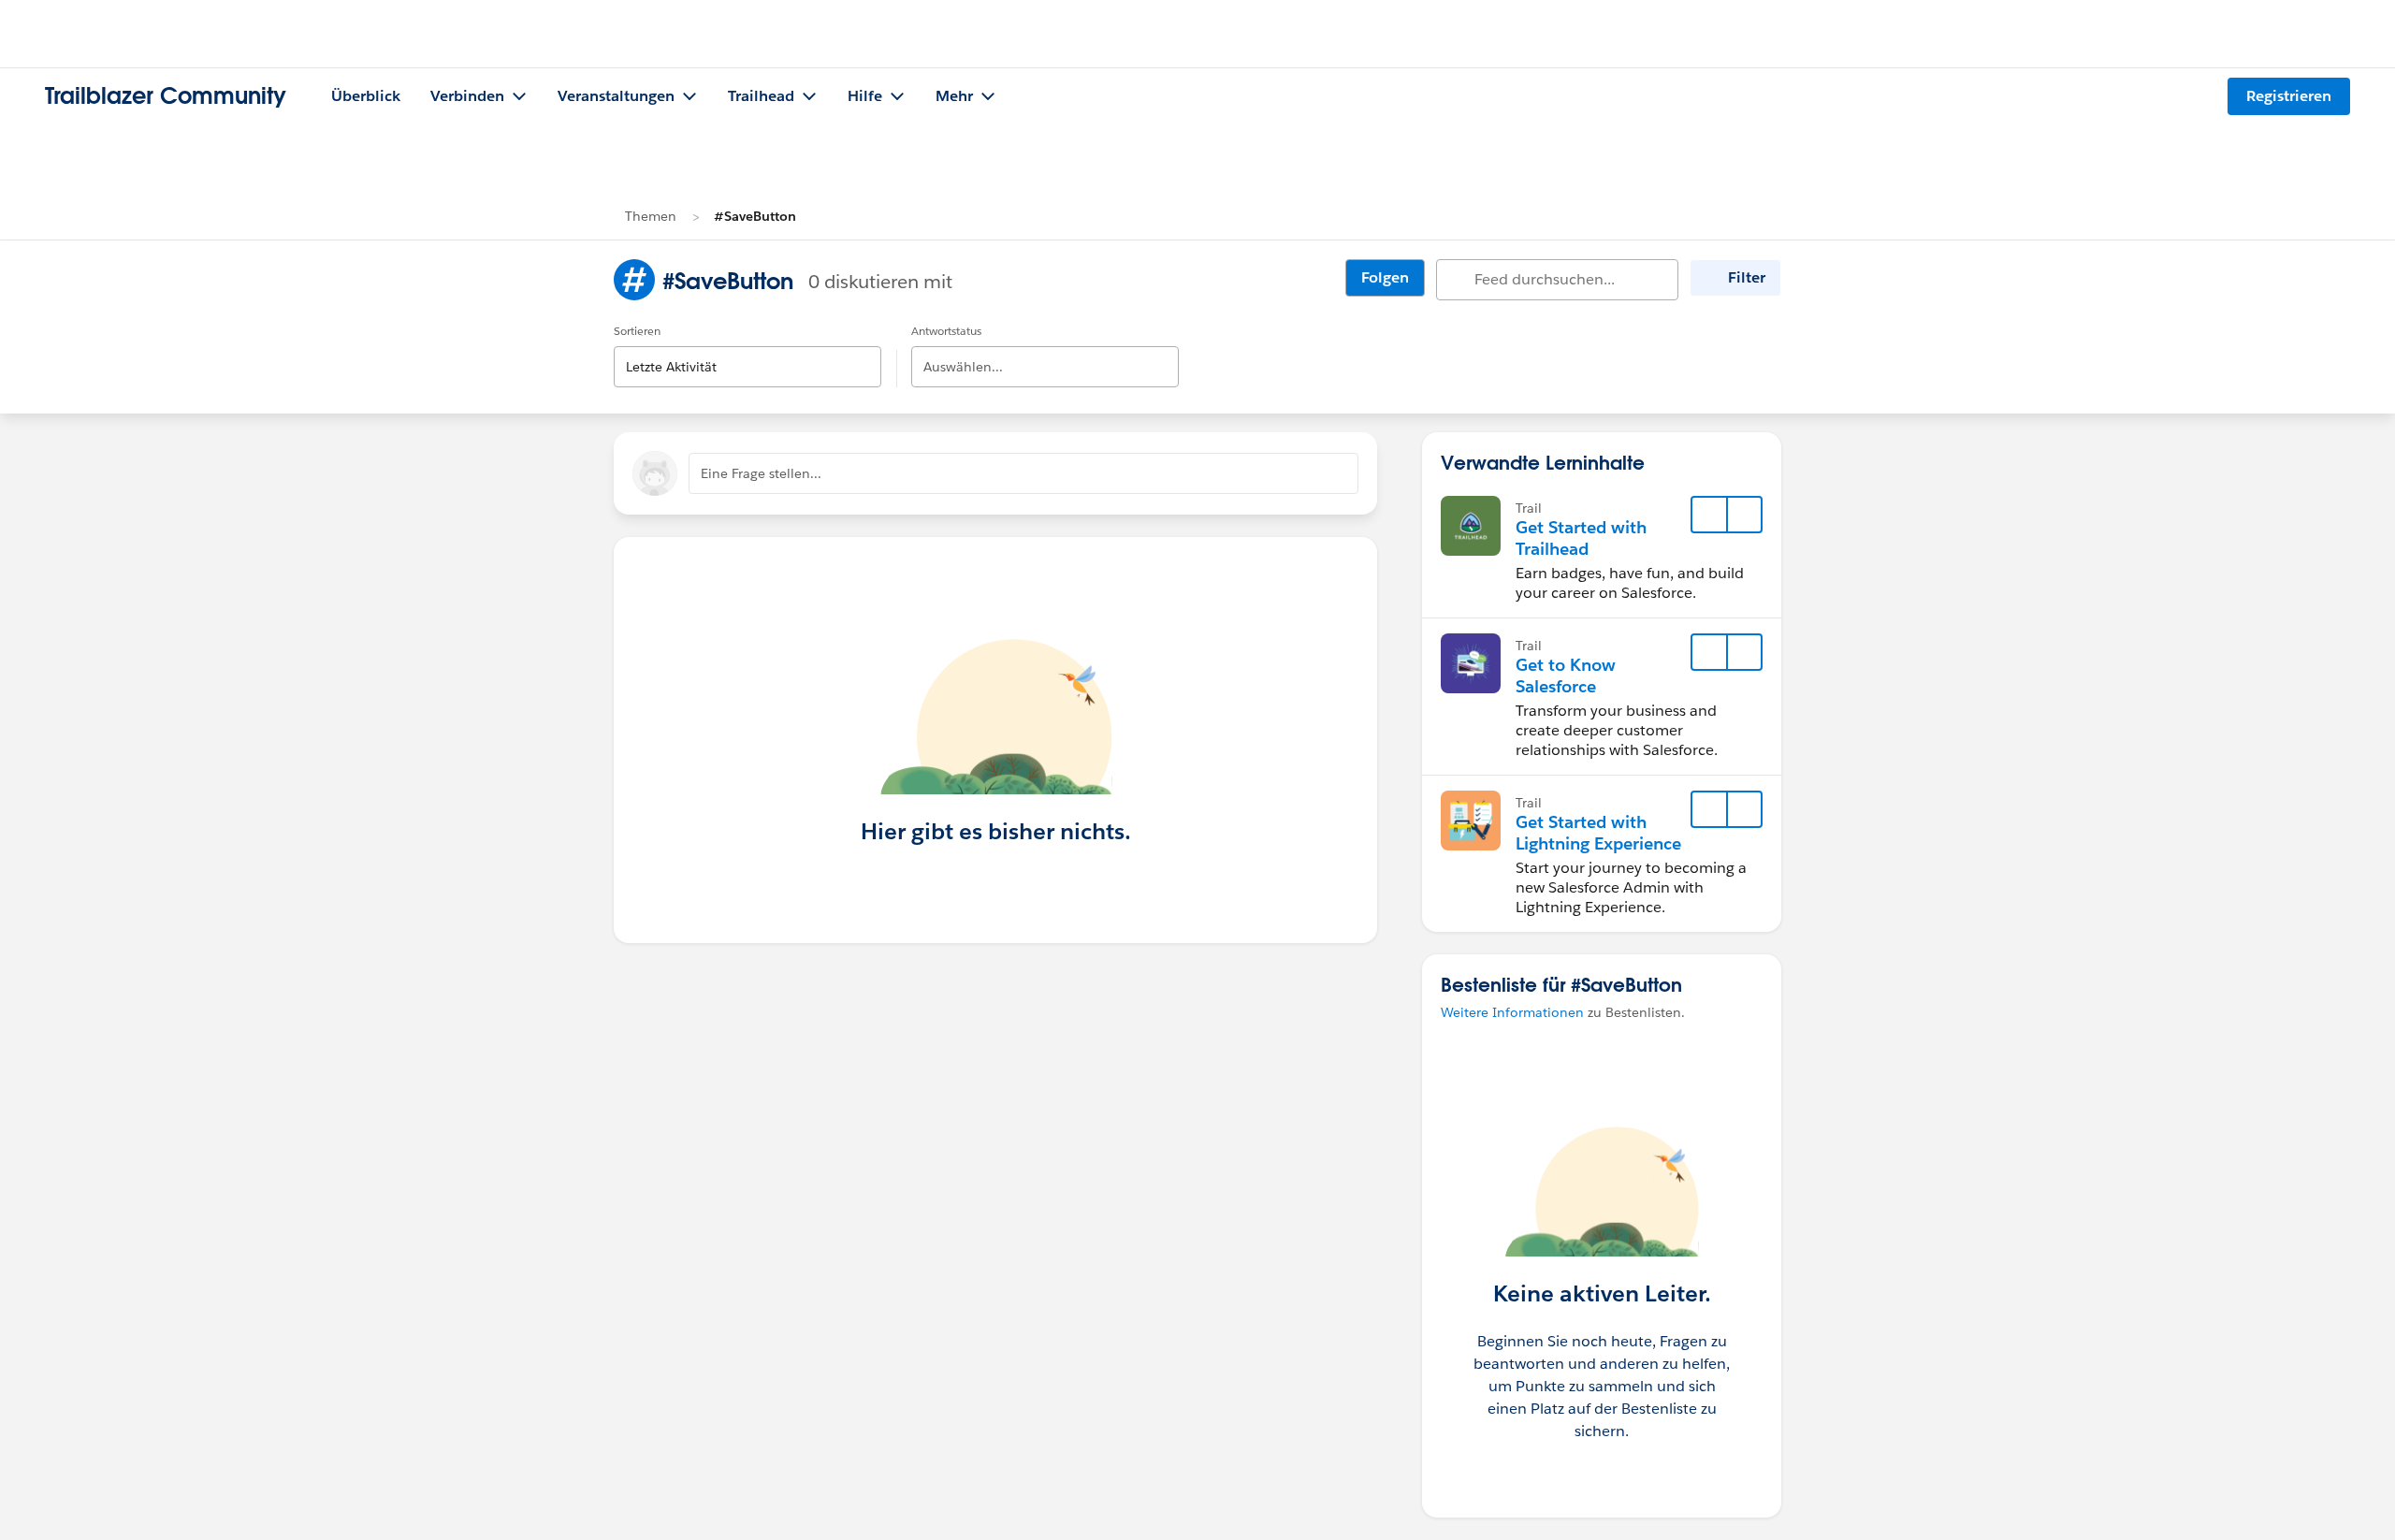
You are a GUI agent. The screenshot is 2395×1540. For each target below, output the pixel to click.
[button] (1744, 515)
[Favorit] (1709, 515)
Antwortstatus (946, 331)
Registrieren (2289, 96)
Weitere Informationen (1512, 1012)
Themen (651, 216)
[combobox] (748, 351)
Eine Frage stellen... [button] (761, 473)
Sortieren (637, 331)
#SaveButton (755, 216)
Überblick (366, 96)
